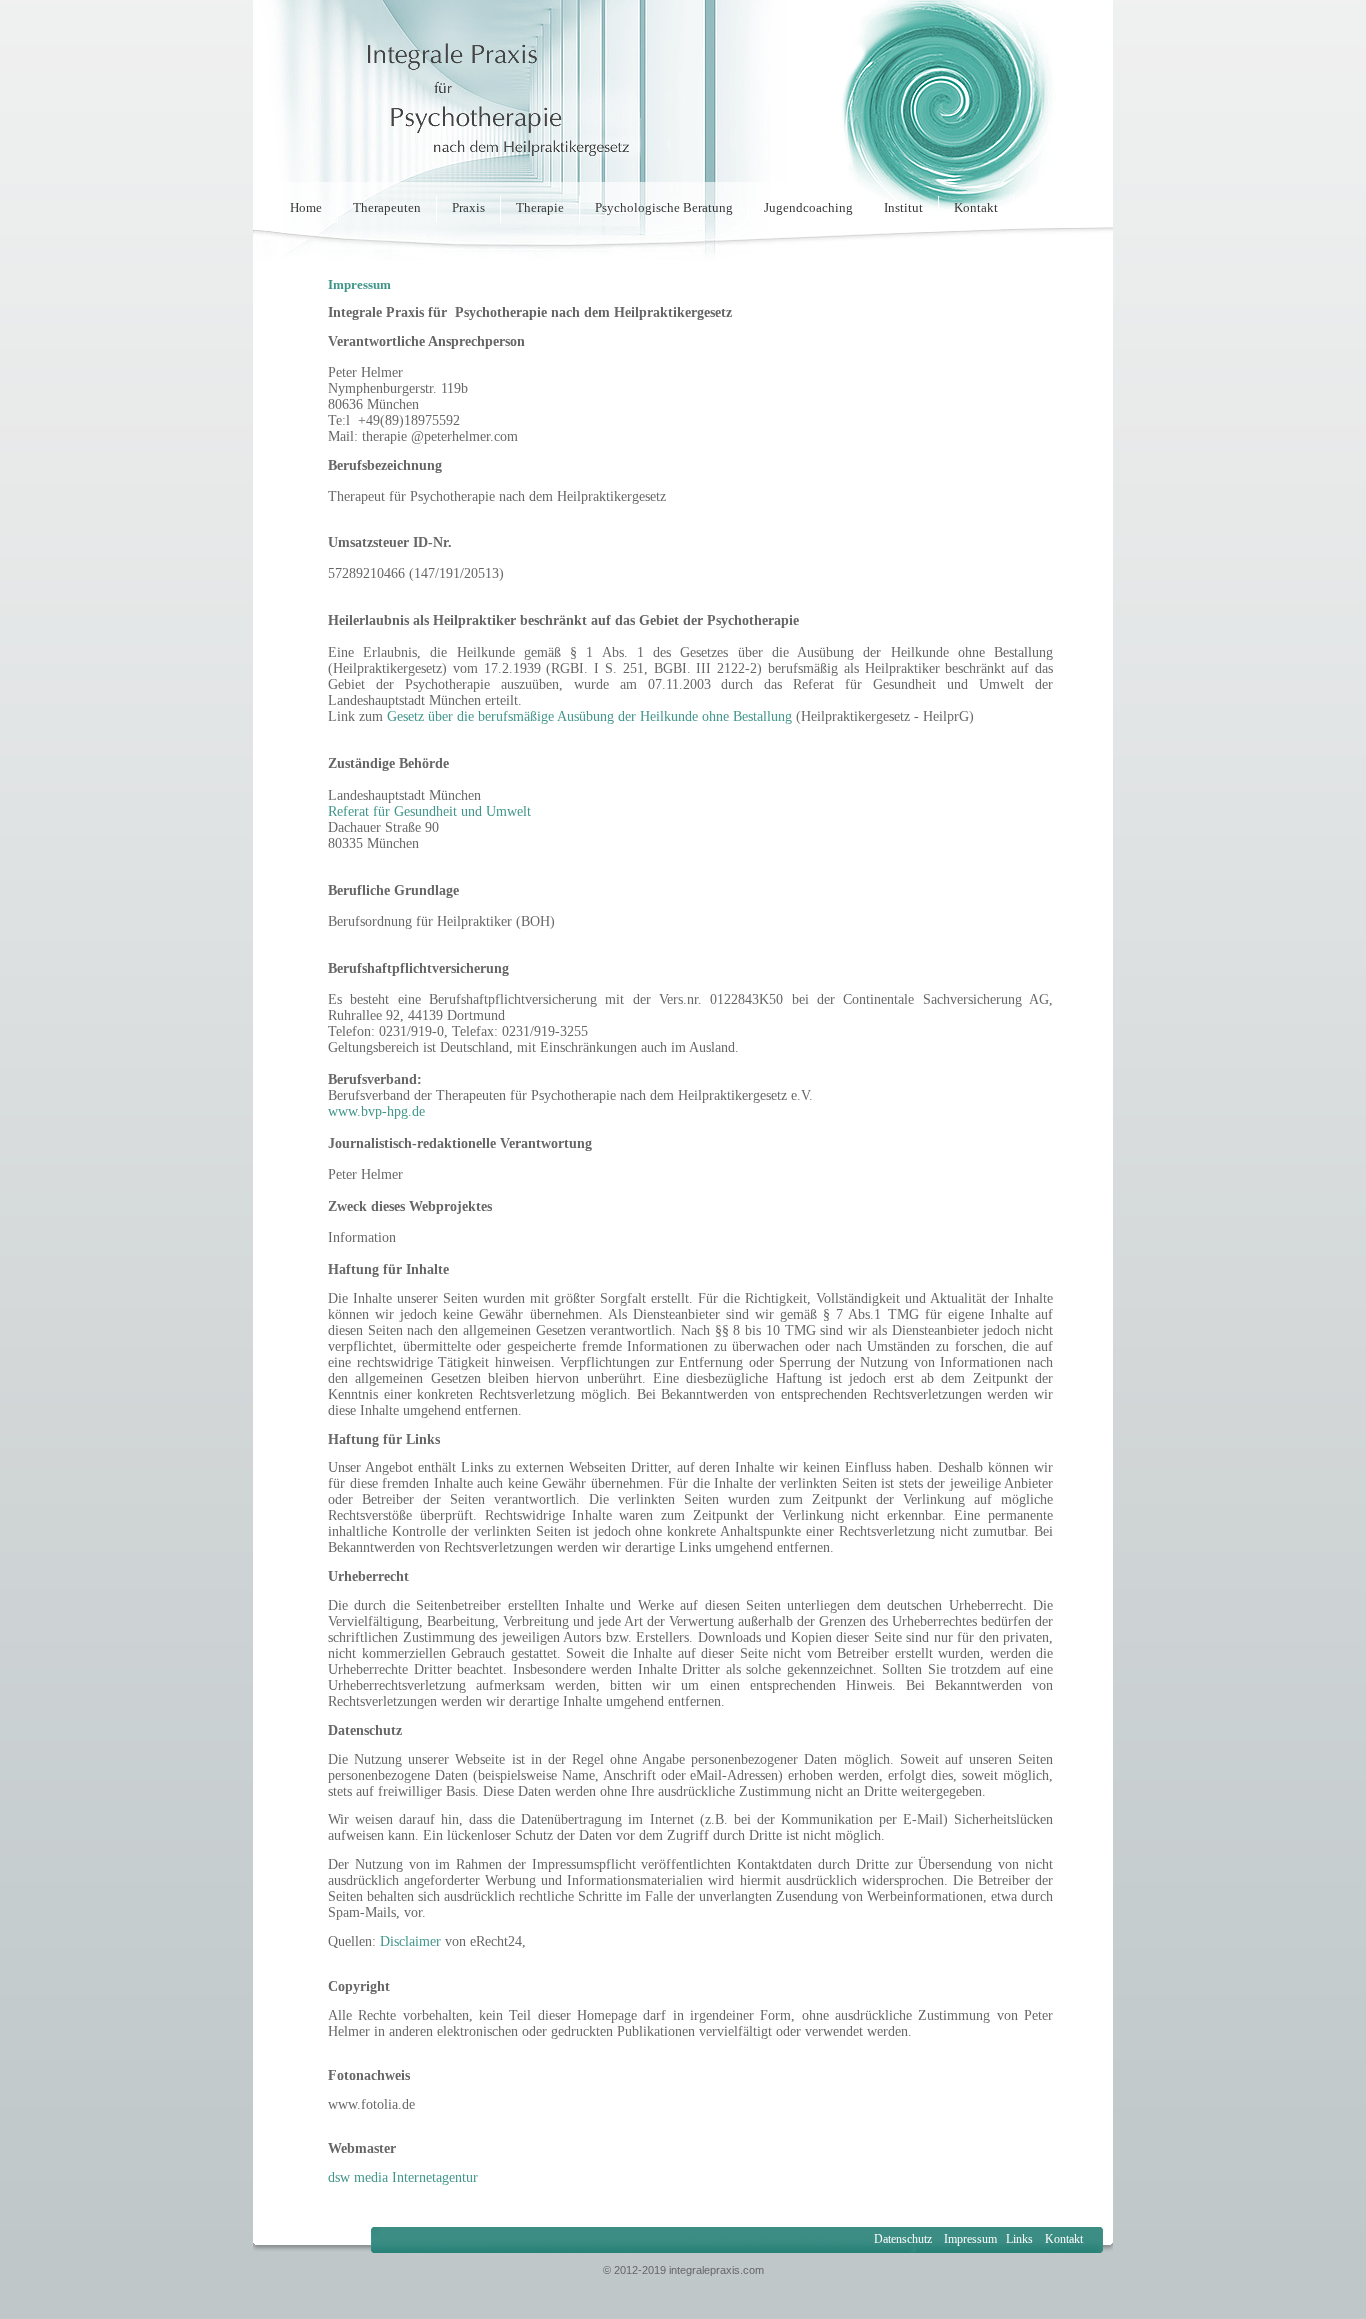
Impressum (969, 2239)
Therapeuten (387, 208)
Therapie (540, 208)
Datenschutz (903, 2239)
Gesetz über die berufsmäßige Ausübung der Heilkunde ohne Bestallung (589, 716)
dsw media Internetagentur (403, 2177)
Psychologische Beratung (664, 208)
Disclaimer (410, 1941)
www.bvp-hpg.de (376, 1111)
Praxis (468, 208)
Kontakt (976, 208)
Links (1019, 2239)
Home (306, 208)
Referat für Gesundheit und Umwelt (429, 811)
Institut (903, 208)
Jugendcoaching (808, 208)
